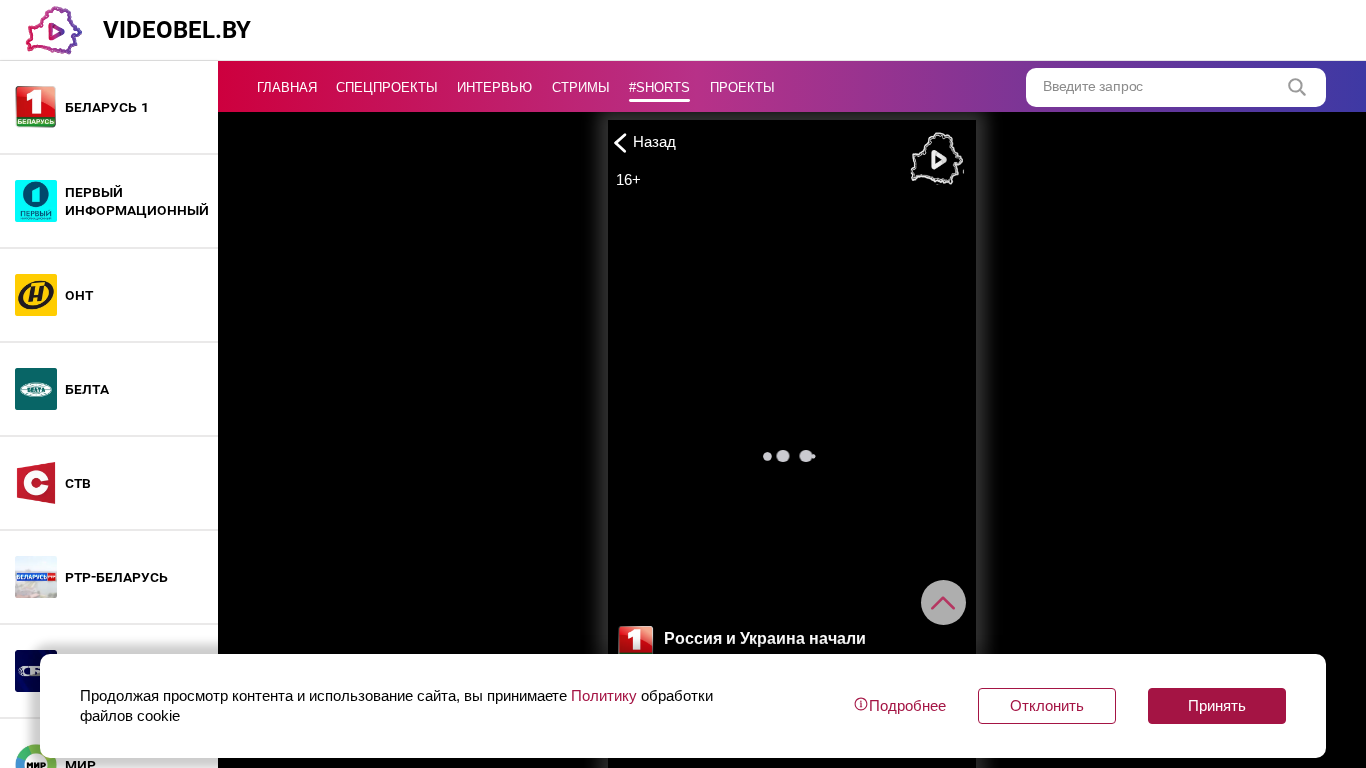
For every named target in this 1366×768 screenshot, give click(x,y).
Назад (654, 141)
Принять (1217, 705)
